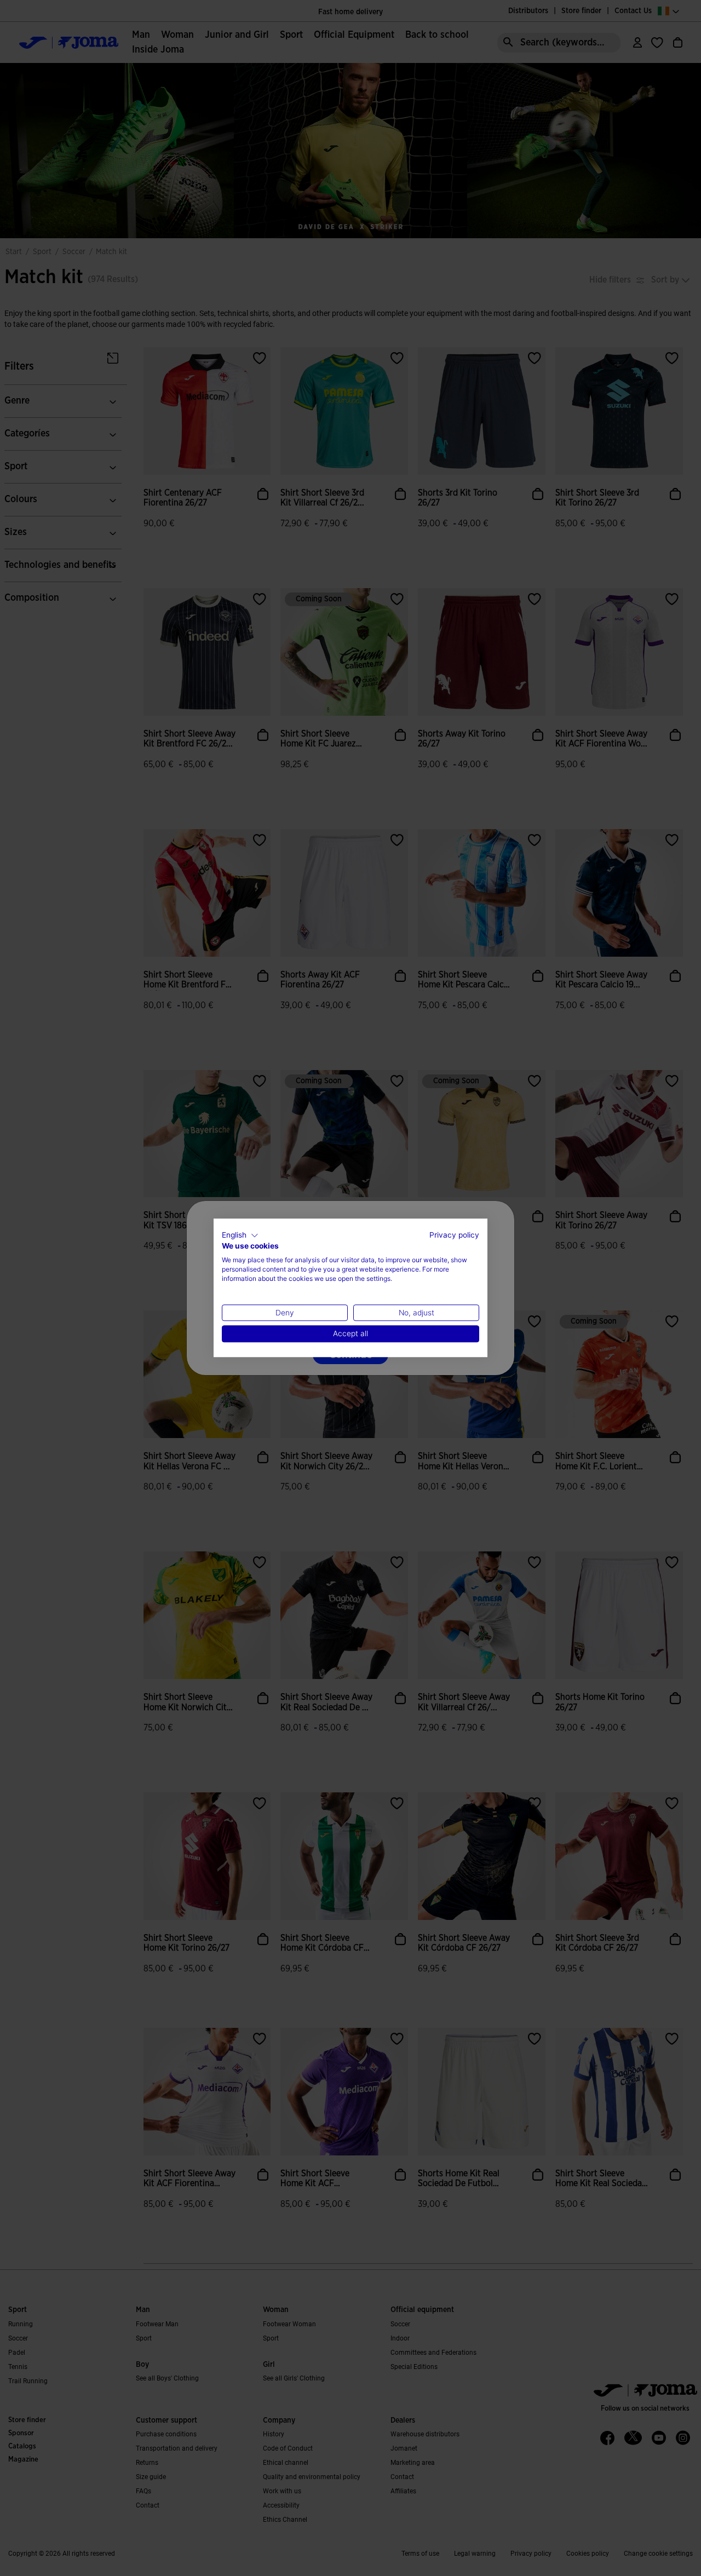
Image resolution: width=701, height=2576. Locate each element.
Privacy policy (454, 1235)
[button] (240, 1235)
